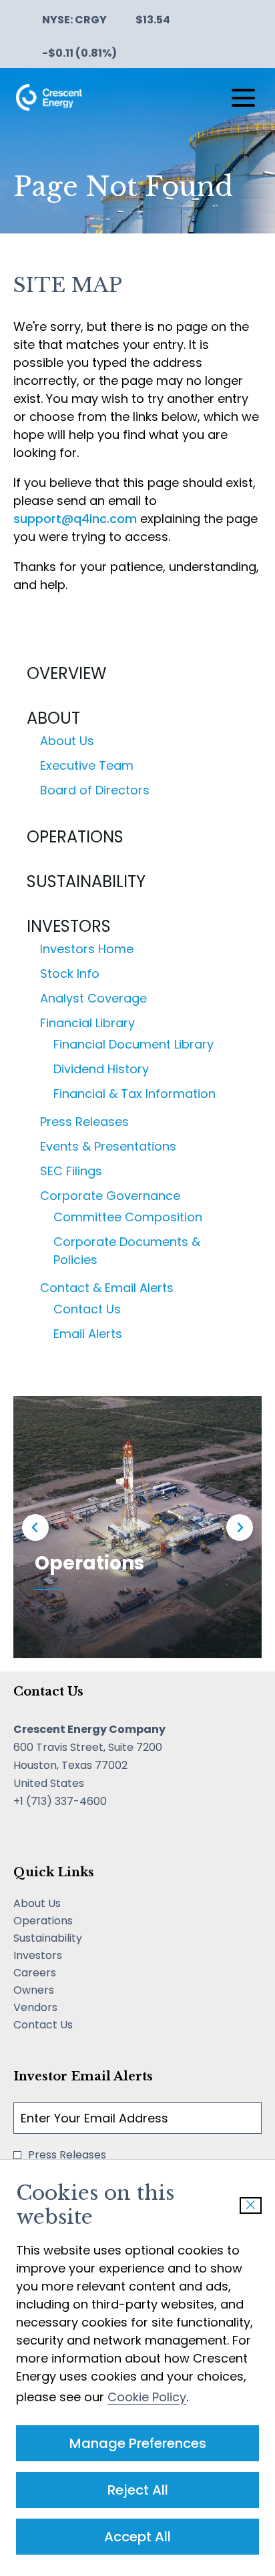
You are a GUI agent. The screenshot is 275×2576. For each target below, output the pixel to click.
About (53, 718)
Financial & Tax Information (134, 1094)
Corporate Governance (110, 1196)
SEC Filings (71, 1171)
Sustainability (86, 881)
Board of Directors (95, 790)
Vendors (55, 2008)
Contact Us (87, 1309)
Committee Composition (128, 1217)
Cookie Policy (147, 2397)
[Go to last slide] (35, 1527)
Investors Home (87, 949)
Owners (53, 1990)
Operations (75, 837)
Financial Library (87, 1023)
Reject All (138, 2490)
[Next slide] (240, 1527)
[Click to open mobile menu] (243, 98)
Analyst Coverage (93, 998)
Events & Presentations (108, 1146)
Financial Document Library (133, 1044)
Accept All (137, 2537)
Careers (54, 1973)
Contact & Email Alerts (107, 1288)
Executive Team (87, 765)
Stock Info (70, 974)
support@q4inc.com (75, 519)
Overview (66, 673)
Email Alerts (88, 1334)
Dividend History (101, 1069)
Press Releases (84, 1122)
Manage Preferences (138, 2443)
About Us (67, 741)
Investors (69, 926)
